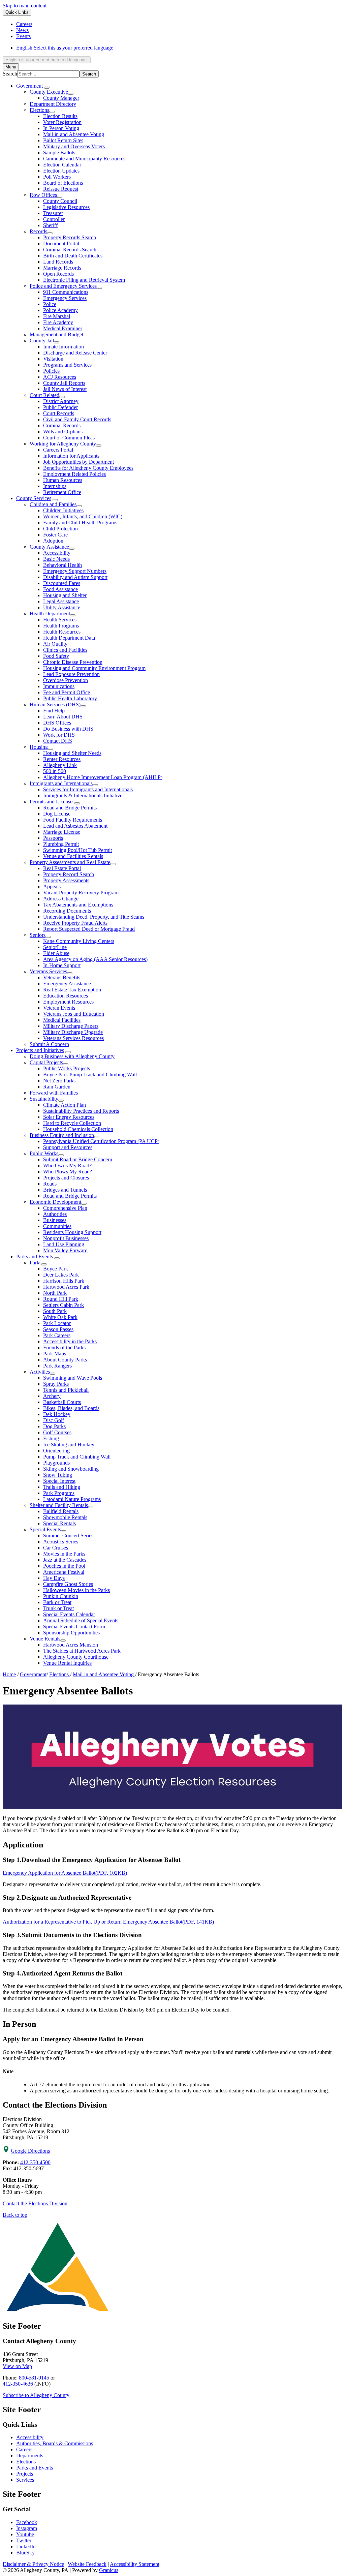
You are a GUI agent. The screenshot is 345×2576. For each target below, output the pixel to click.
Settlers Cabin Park (64, 1305)
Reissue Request (61, 189)
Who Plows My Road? (68, 1172)
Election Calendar (62, 165)
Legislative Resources (66, 207)
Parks (36, 1263)
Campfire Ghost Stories (68, 1584)
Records (38, 231)
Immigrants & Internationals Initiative (83, 795)
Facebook (27, 2522)
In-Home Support (62, 965)
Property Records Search (70, 237)
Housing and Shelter (65, 595)
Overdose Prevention (66, 680)
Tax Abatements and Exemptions (78, 905)
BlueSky (25, 2553)
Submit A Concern (49, 1044)
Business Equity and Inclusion (62, 1135)
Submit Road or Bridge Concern (78, 1159)
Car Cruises (56, 1548)
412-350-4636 (18, 2384)
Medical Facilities (62, 1020)
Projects (25, 2474)
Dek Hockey (57, 1414)
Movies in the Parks (64, 1554)
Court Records (59, 413)
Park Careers (57, 1335)
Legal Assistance (61, 601)
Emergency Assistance (67, 984)
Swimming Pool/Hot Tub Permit (77, 850)
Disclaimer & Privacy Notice (33, 2564)
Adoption (53, 541)
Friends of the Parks (64, 1347)
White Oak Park (60, 1317)
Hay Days (54, 1578)
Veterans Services (48, 971)
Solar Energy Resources (69, 1117)
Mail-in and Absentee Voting (74, 134)
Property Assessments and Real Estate (70, 862)
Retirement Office (62, 492)
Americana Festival (64, 1572)
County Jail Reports (64, 383)
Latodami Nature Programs (72, 1499)
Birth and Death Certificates (73, 256)
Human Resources (63, 480)
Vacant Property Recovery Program (81, 893)
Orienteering (56, 1451)
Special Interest (59, 1481)
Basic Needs (56, 559)
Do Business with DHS (68, 729)
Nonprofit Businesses (66, 1238)
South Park (55, 1311)
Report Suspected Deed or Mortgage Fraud (89, 929)
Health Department (50, 614)
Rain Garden (57, 1087)
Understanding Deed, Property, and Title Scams (94, 917)
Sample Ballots (59, 152)
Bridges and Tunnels (65, 1190)
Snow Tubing (58, 1475)
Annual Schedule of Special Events (81, 1620)
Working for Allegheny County (63, 444)
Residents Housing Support (72, 1232)
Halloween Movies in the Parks (76, 1590)
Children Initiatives (63, 510)
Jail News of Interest (65, 389)
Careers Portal (58, 450)
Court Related (44, 395)
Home (9, 1674)
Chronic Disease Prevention (73, 662)
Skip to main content (25, 6)
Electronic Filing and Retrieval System (84, 280)
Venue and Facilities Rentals (73, 856)
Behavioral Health (62, 565)
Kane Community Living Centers (79, 941)
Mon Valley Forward (65, 1250)
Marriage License (62, 832)
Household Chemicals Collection (78, 1129)
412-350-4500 (35, 2162)
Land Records (58, 262)
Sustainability (44, 1099)
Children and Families (53, 504)
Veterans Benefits (62, 977)
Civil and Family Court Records (77, 419)
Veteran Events (59, 1008)
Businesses (55, 1220)
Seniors (38, 935)
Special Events (45, 1529)
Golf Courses (57, 1432)
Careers (24, 2449)
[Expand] (47, 88)
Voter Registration (62, 122)
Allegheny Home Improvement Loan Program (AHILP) (103, 777)
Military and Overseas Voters (74, 146)
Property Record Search (69, 874)
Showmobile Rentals (65, 1517)
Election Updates (61, 171)
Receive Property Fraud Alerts (75, 923)
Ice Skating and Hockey (69, 1445)
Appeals (52, 886)
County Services (34, 498)
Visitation (53, 359)
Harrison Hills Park (64, 1281)
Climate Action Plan (65, 1105)
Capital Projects (46, 1062)
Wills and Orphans (63, 432)
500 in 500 (55, 771)
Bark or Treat (57, 1602)
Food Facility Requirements (73, 820)
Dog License (57, 814)
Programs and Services (67, 365)
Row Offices (43, 195)
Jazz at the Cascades (65, 1560)
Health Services (60, 620)
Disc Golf (54, 1420)
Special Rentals (59, 1523)
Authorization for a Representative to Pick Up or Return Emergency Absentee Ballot (108, 1922)
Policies (51, 371)
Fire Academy (58, 322)
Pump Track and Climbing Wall (77, 1457)
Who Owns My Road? (67, 1166)
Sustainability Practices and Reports (81, 1111)
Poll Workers (57, 177)
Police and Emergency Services (63, 286)
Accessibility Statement (135, 2564)
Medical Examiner (63, 328)
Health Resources (62, 632)
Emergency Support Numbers (75, 571)
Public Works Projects (67, 1068)
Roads (50, 1184)
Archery (52, 1396)
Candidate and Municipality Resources (84, 159)
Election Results (60, 116)
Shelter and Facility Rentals (59, 1505)
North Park (55, 1293)
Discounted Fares (62, 583)
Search (10, 74)
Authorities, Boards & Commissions (55, 2443)
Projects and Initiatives (40, 1050)
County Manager (61, 98)
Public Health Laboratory (70, 698)
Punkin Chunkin (61, 1596)
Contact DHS (58, 741)
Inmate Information (64, 347)
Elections (39, 110)
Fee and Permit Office (67, 692)
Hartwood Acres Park (66, 1287)
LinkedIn (26, 2547)
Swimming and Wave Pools (73, 1378)
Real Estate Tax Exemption (72, 990)
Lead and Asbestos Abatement (75, 826)
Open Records (58, 274)
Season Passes (58, 1329)
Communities (57, 1226)
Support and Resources (68, 1147)
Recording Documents (67, 911)
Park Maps (55, 1354)
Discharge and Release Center (75, 353)
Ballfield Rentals (61, 1511)
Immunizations (59, 686)
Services (25, 2480)
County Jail (42, 341)
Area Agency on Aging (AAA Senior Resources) (95, 959)
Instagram (27, 2528)
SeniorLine (55, 947)
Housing (39, 747)
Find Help (54, 711)
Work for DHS (59, 735)
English (65, 48)
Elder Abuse (56, 953)
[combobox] (47, 60)
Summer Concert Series (68, 1536)
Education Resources (66, 996)
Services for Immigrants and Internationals (88, 789)
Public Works (44, 1153)
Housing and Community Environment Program (94, 668)
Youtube (25, 2534)
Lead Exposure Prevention (71, 674)
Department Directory (53, 104)
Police (50, 304)
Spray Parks (56, 1384)
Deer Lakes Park (61, 1275)
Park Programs (59, 1493)
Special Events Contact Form (74, 1627)
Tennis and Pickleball (66, 1390)
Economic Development (55, 1202)
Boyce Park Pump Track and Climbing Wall (90, 1075)
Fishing (51, 1438)
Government (33, 1674)
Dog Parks (54, 1426)
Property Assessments (66, 880)
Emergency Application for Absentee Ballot (65, 1873)
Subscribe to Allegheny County (36, 2395)
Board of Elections (63, 183)
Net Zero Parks (59, 1081)
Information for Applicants (71, 456)
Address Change (61, 899)
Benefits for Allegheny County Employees (88, 468)
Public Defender (60, 407)
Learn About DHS (63, 717)
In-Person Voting (61, 128)
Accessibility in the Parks (70, 1341)
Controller (54, 219)
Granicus (109, 2570)
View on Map (17, 2366)
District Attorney (61, 401)
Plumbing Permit (61, 844)
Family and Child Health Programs (80, 523)
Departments (30, 2456)
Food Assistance (60, 589)
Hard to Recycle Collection (72, 1123)
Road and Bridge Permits (70, 808)
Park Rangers (57, 1366)
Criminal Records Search (70, 250)
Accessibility (57, 553)
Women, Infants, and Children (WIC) (83, 516)
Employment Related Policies (74, 474)
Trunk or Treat (58, 1608)
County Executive (49, 92)
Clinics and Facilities (65, 650)
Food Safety (56, 656)
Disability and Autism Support (75, 577)
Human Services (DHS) (55, 704)
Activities (40, 1372)
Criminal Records (62, 425)
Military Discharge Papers (71, 1026)
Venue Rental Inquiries (67, 1663)
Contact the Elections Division (35, 2203)
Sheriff (50, 225)
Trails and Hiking (62, 1487)
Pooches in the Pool (64, 1566)
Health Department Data (69, 638)
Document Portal (61, 243)
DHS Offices (57, 723)
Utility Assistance (62, 607)
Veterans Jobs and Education (74, 1014)
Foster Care (55, 535)
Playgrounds (56, 1463)
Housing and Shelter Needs (72, 753)
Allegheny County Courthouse (76, 1657)
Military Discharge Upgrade (73, 1032)
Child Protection (60, 529)
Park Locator (57, 1323)
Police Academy (60, 310)
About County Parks (65, 1360)
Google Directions (30, 2151)
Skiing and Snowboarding (71, 1469)
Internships (55, 486)
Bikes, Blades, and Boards (71, 1408)
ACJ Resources (60, 377)
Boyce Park (56, 1269)
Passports (53, 838)
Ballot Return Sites (63, 140)
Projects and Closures (66, 1178)
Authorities (55, 1214)
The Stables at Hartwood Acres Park (82, 1651)
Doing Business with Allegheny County (72, 1056)
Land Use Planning (64, 1244)
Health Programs (61, 626)
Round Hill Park (61, 1299)
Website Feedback (87, 2564)
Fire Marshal (57, 316)
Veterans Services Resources (73, 1038)
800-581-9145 (34, 2378)
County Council (60, 201)
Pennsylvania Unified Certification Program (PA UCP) (101, 1141)
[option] (179, 48)
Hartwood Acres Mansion (71, 1645)
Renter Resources (62, 759)
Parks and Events (35, 1256)
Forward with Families (54, 1093)
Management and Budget (56, 334)
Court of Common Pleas (69, 438)
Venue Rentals (45, 1639)
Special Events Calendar (69, 1614)
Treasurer (53, 213)
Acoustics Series (61, 1542)
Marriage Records (62, 268)
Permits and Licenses (52, 802)
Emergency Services (65, 298)
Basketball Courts (62, 1402)
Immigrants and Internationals (61, 783)
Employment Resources (68, 1002)
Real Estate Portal (62, 868)
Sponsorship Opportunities (71, 1633)
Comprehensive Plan (65, 1208)
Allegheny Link (60, 765)
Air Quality (55, 644)
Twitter (24, 2540)
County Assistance (49, 547)
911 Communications (66, 292)
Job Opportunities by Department (79, 462)
